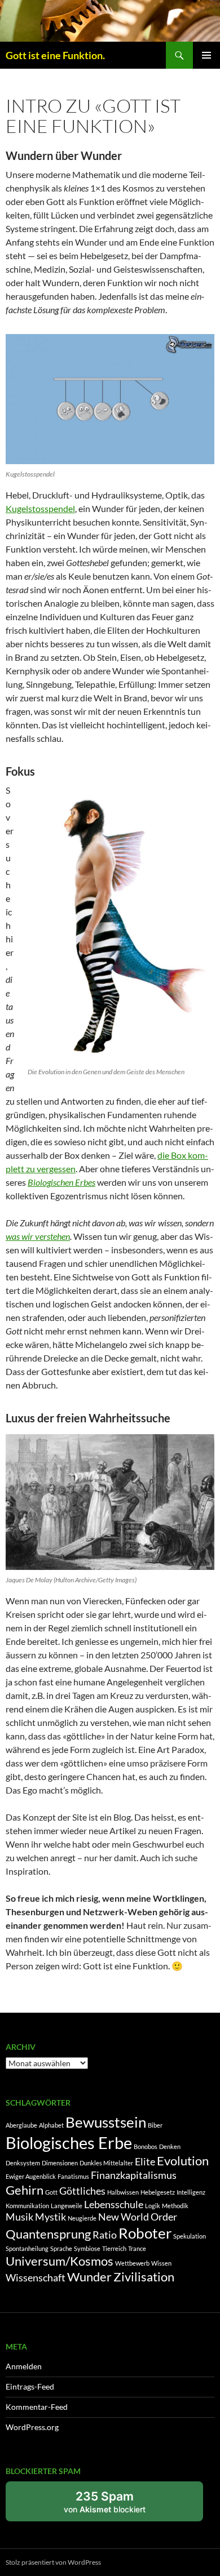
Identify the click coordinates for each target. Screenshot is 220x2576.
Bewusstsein (106, 2122)
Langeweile (67, 2206)
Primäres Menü (206, 55)
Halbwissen (123, 2192)
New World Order (138, 2217)
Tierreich (114, 2248)
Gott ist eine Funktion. (55, 55)
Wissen (161, 2263)
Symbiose (87, 2248)
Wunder (89, 2277)
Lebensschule (114, 2204)
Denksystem (23, 2163)
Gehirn (25, 2190)
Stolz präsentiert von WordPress (53, 2562)
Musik (19, 2217)
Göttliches (82, 2191)
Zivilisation (144, 2277)
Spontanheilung (27, 2248)
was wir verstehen (38, 1236)
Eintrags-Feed (30, 2386)
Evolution (183, 2161)
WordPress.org (32, 2427)
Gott (51, 2192)
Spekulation (190, 2236)
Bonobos (146, 2146)
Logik (153, 2206)
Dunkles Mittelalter (106, 2163)
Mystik (50, 2217)
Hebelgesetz (158, 2192)
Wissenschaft (36, 2278)
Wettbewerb (132, 2263)
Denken (170, 2146)
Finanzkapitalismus (134, 2175)
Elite (145, 2162)
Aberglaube (21, 2125)
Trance (137, 2248)
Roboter (145, 2233)
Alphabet (51, 2125)
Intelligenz (191, 2192)
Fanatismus (73, 2176)
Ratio (105, 2235)
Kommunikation (27, 2206)
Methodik (175, 2206)
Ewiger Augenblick (31, 2176)
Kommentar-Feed (37, 2407)
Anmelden (24, 2366)
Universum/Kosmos (60, 2261)
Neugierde (82, 2218)
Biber (155, 2125)
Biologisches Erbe (69, 2143)
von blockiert (117, 2505)
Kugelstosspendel (40, 508)
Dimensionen (60, 2163)
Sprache (61, 2248)
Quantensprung (48, 2234)
